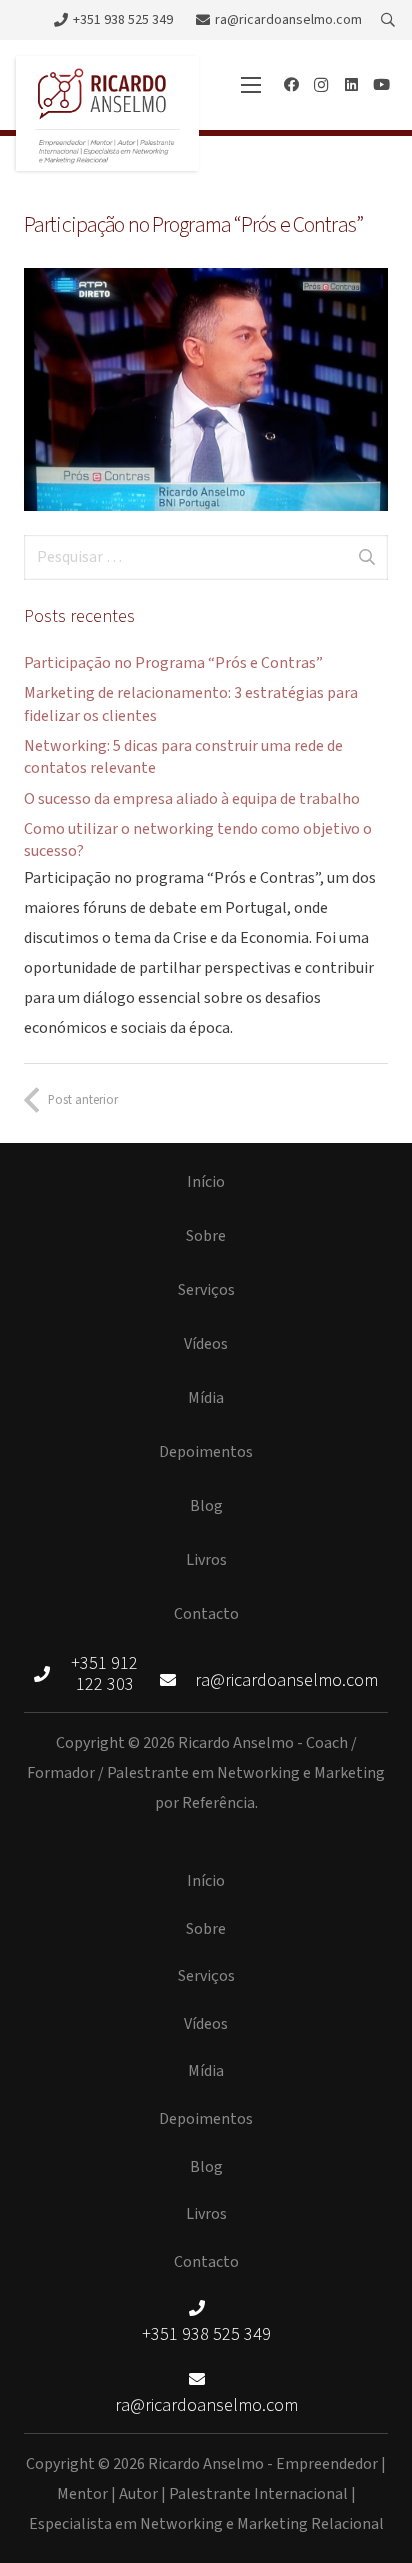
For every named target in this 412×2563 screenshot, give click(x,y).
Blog (206, 1506)
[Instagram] (321, 85)
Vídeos (206, 1344)
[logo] (107, 113)
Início (206, 1182)
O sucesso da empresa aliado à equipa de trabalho (192, 799)
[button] (387, 20)
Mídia (206, 1398)
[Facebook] (291, 85)
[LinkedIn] (351, 85)
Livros (206, 1560)
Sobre (206, 1236)
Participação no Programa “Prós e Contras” (173, 663)
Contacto (206, 1614)
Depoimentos (206, 1452)
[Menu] (251, 85)
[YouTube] (381, 85)
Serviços (206, 1290)
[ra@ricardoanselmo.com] (178, 1681)
